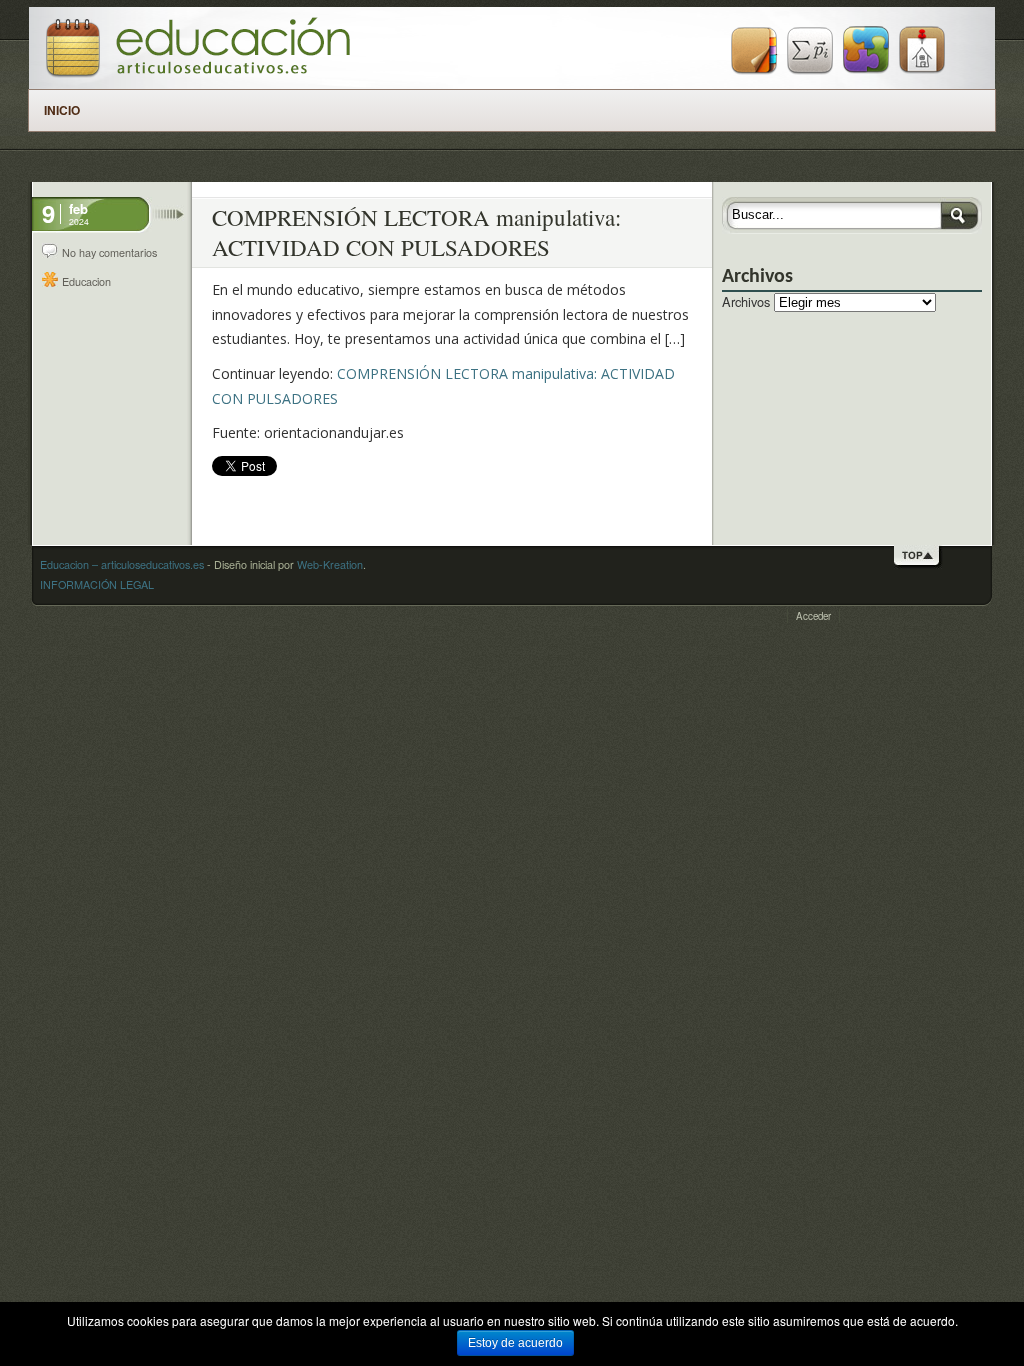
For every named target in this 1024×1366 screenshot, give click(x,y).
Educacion (86, 281)
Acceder (813, 616)
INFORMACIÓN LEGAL (97, 584)
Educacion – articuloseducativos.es (122, 564)
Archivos (746, 301)
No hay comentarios (109, 252)
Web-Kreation (330, 564)
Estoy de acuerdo (515, 1343)
